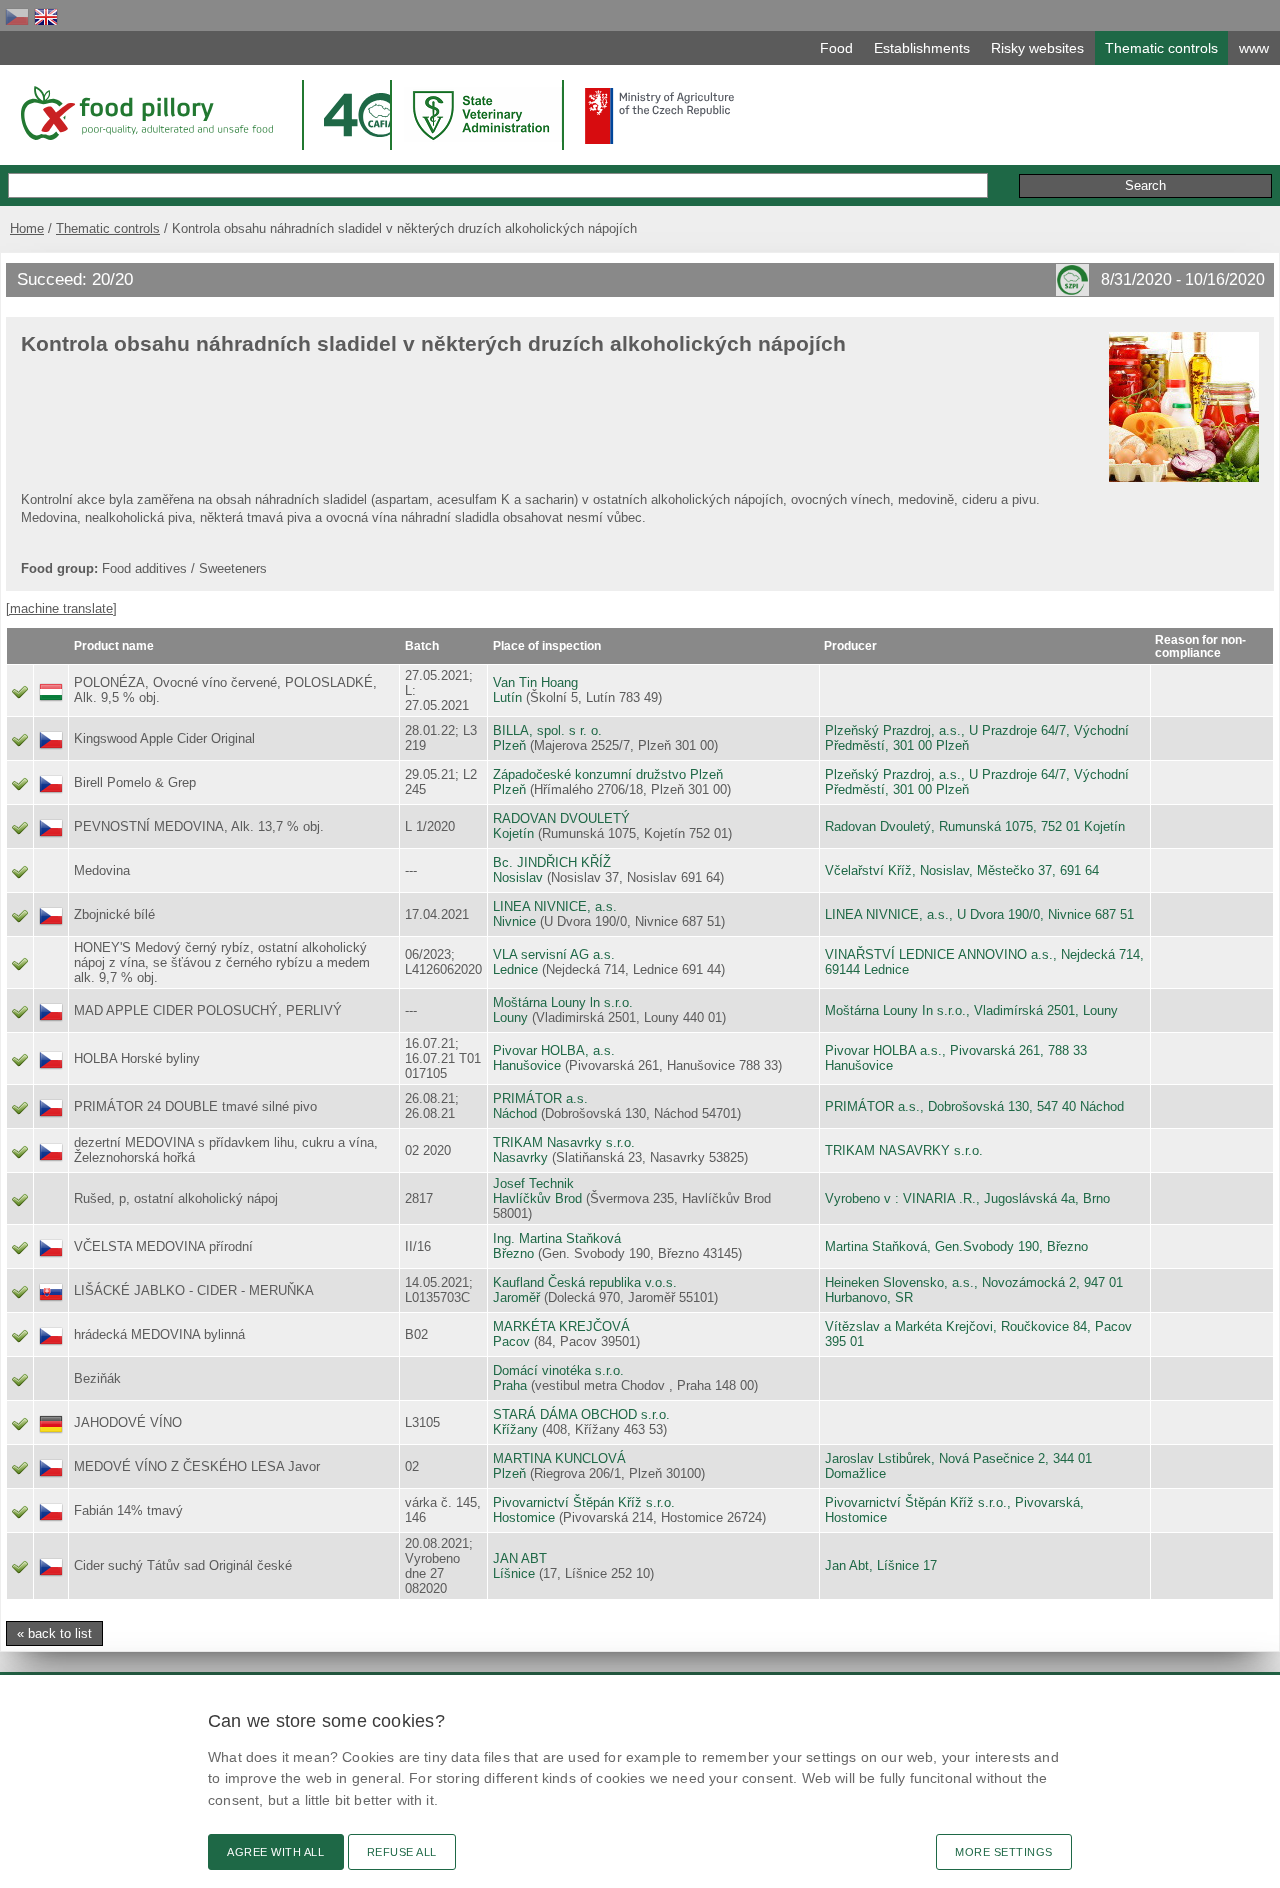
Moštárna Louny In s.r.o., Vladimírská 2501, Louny (971, 1010)
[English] (46, 16)
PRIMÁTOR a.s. (540, 1098)
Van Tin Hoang (535, 682)
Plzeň (509, 745)
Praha (510, 1385)
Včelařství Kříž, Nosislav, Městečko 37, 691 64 (962, 870)
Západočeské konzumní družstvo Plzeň (608, 774)
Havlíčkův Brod (537, 1198)
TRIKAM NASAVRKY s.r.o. (904, 1150)
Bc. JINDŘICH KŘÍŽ (552, 862)
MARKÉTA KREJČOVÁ (561, 1326)
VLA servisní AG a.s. (554, 954)
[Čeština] (17, 16)
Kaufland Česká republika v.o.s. (585, 1282)
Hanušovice (527, 1065)
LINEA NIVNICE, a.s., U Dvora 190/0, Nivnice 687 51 (979, 914)
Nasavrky (520, 1157)
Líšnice (514, 1573)
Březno (513, 1253)
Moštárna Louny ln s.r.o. (563, 1002)
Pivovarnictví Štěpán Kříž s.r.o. (584, 1502)
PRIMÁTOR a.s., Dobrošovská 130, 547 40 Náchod (974, 1106)
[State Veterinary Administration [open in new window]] (483, 114)
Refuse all (402, 1852)
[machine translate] (61, 608)
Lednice (515, 969)
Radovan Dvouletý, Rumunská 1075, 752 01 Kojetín (975, 826)
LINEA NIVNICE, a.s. (555, 906)
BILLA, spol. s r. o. (547, 730)
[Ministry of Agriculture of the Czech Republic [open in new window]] (660, 116)
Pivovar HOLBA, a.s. (554, 1050)
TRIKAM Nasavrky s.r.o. (564, 1142)
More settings (1004, 1852)
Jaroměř (516, 1297)
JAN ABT (520, 1558)
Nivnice (514, 921)
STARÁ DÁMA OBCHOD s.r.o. (581, 1414)
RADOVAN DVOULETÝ (561, 818)
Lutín (507, 697)
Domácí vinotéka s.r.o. (558, 1370)
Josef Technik (533, 1183)
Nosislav (518, 877)
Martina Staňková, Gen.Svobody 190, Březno (956, 1246)
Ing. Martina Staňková (557, 1238)
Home (27, 228)
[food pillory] (145, 113)
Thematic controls (108, 228)
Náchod (515, 1113)
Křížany (515, 1429)
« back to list (54, 1633)
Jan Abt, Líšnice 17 (881, 1565)
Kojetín (513, 833)
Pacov (511, 1341)
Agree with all (276, 1852)
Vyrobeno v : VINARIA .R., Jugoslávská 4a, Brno (967, 1198)
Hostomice (524, 1517)
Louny (510, 1017)
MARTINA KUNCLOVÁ (559, 1458)
